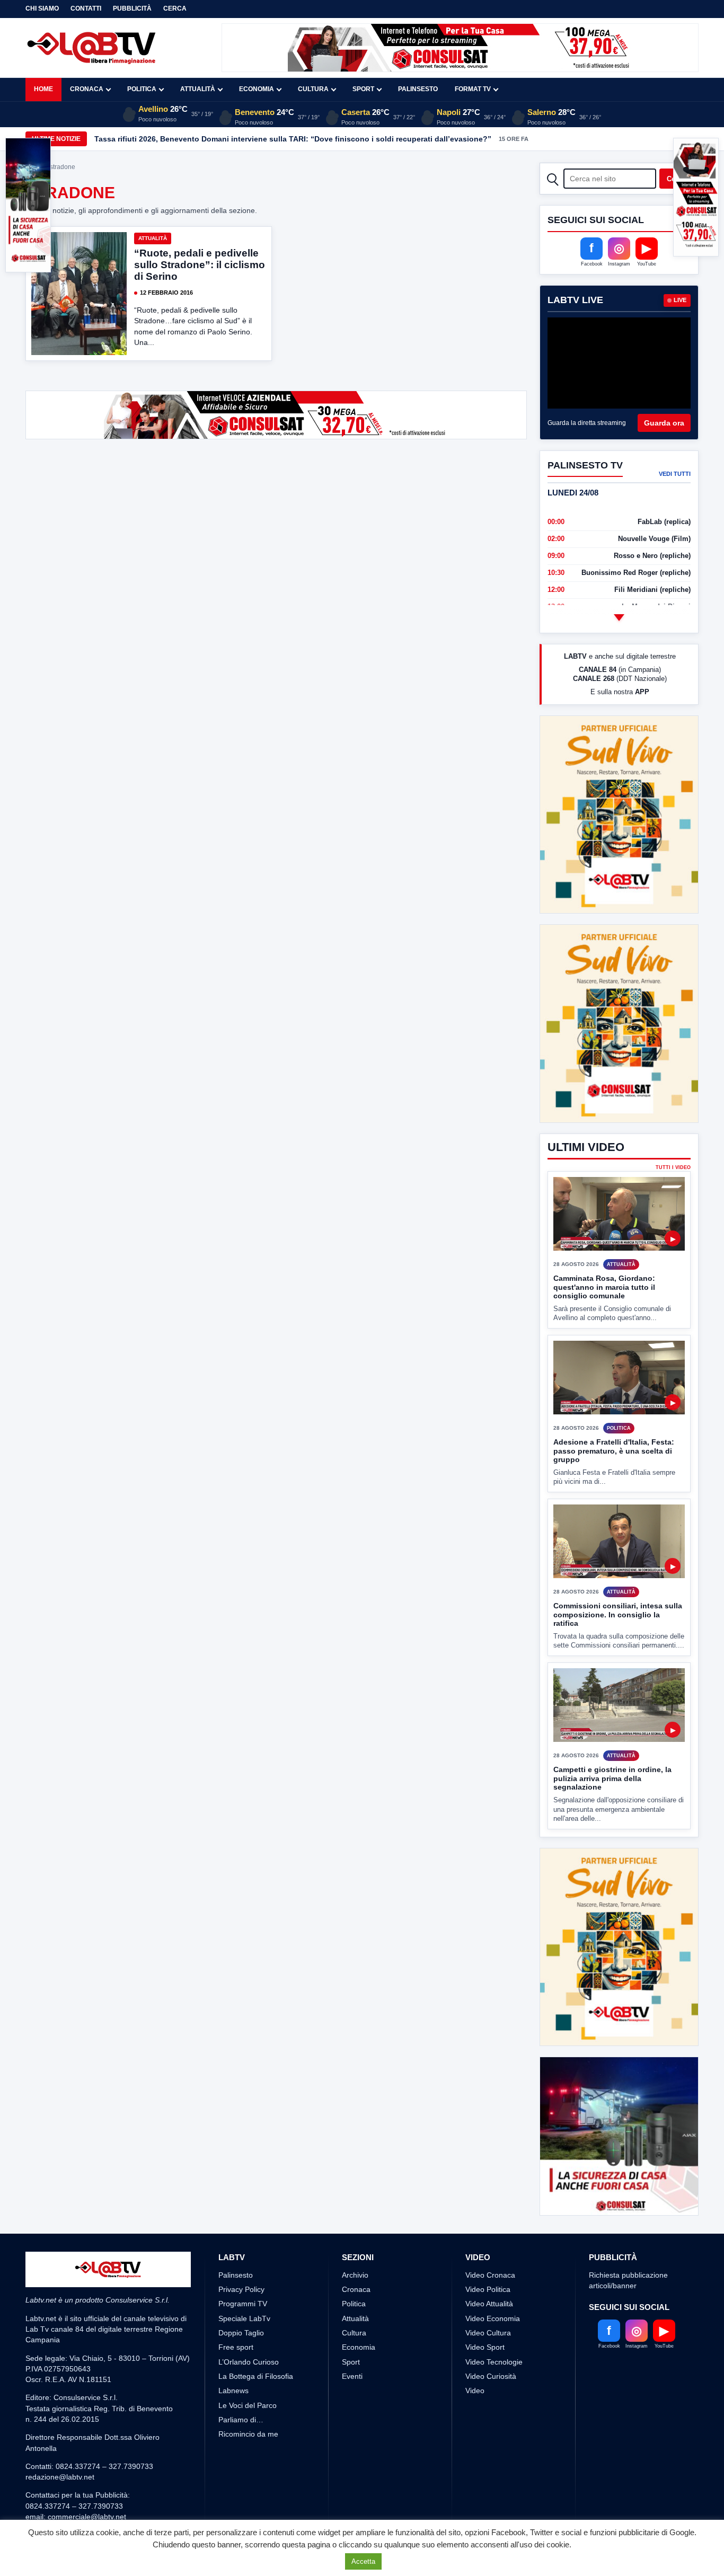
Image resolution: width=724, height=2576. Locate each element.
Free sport (236, 2347)
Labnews (233, 2391)
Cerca (175, 8)
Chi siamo (42, 8)
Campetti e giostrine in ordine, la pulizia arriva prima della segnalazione (612, 1778)
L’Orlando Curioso (249, 2362)
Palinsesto (418, 89)
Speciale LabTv (244, 2318)
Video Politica (488, 2289)
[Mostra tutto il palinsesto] (619, 617)
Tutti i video (673, 1168)
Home (43, 89)
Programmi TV (243, 2304)
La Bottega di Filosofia (256, 2376)
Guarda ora (664, 423)
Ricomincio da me (248, 2434)
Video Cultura (488, 2333)
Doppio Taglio (241, 2333)
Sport (363, 89)
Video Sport (485, 2347)
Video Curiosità (491, 2376)
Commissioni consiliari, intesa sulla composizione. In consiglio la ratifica (618, 1614)
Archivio (355, 2275)
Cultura (313, 89)
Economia (257, 89)
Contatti (86, 8)
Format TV (473, 89)
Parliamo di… (241, 2420)
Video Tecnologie (494, 2362)
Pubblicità (132, 8)
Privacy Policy (241, 2289)
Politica (142, 89)
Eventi (352, 2376)
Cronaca (87, 89)
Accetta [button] (363, 2561)
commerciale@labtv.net (87, 2517)
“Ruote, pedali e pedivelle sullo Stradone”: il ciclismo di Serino (200, 265)
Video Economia (493, 2318)
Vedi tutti (675, 474)
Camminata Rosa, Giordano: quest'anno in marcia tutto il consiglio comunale (604, 1287)
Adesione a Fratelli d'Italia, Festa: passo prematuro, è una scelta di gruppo (614, 1451)
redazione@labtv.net (60, 2477)
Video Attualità (489, 2304)
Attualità (198, 89)
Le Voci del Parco (248, 2405)
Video (475, 2391)
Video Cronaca (490, 2275)
